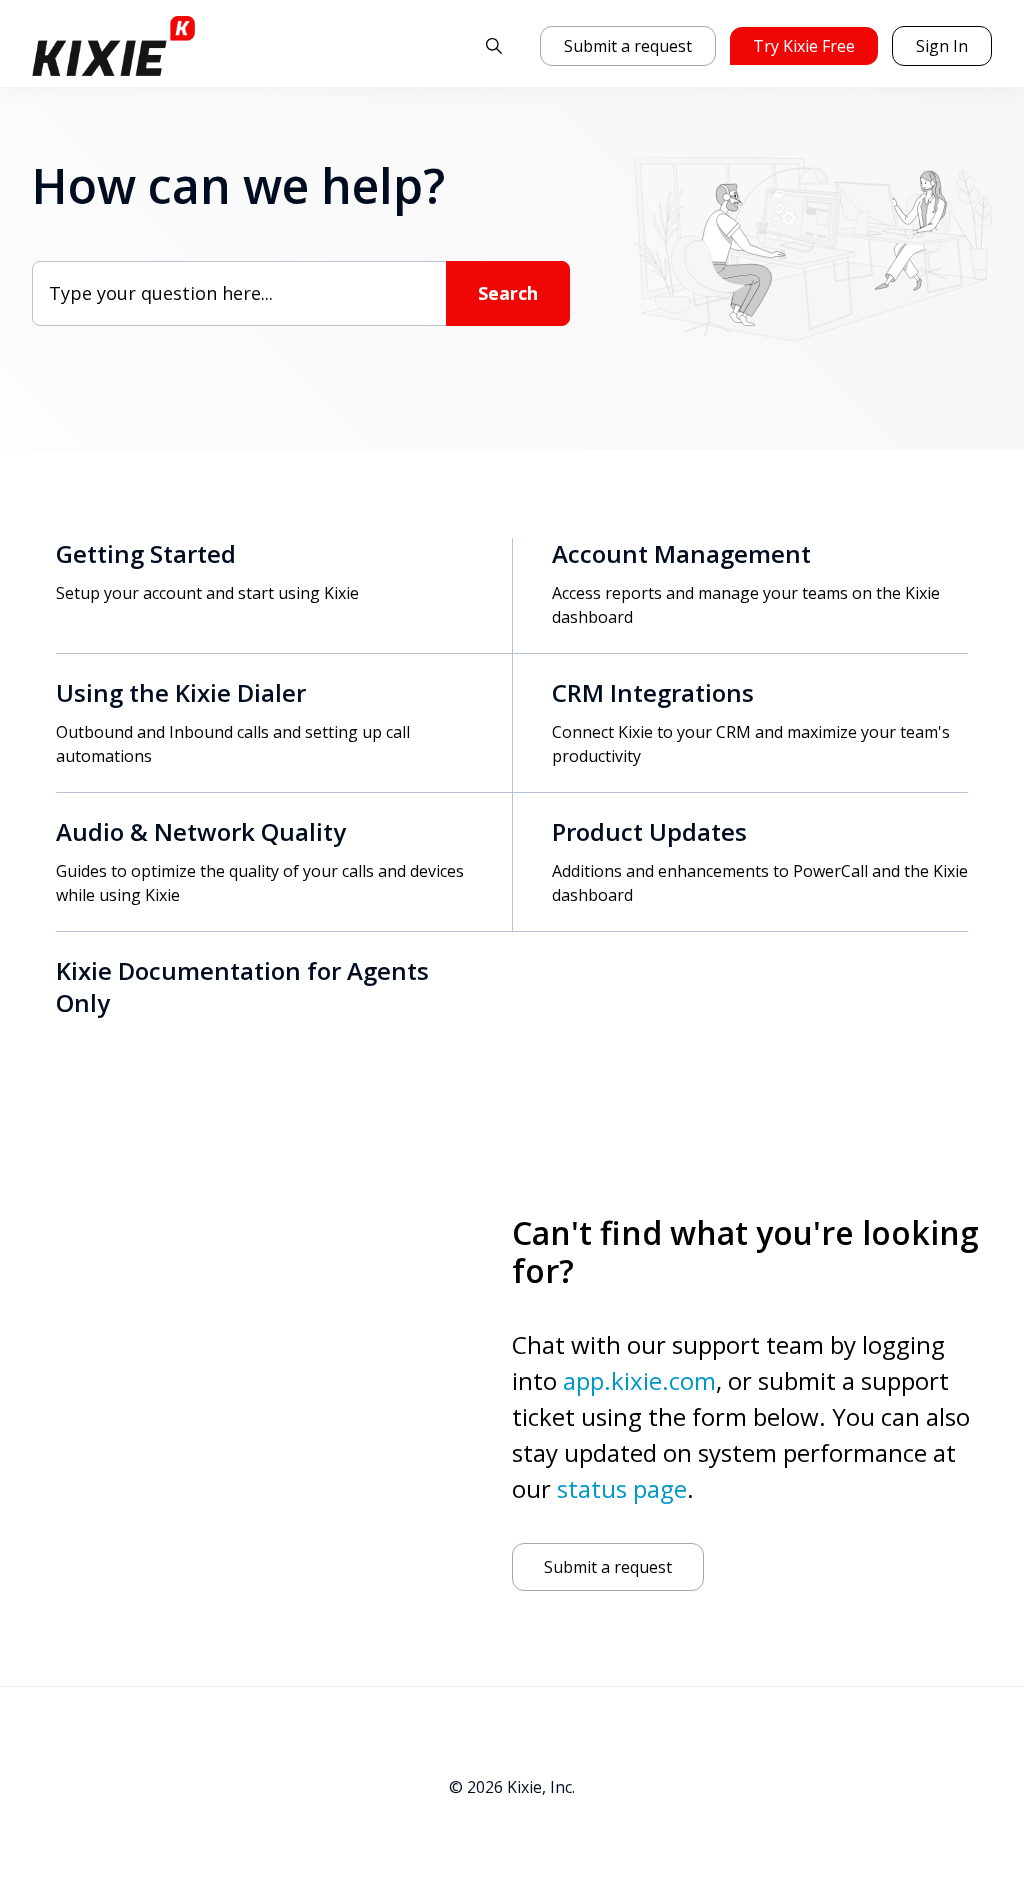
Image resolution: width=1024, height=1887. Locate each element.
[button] (494, 46)
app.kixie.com (639, 1380)
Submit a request (628, 46)
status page (622, 1488)
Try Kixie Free (804, 46)
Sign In (942, 46)
